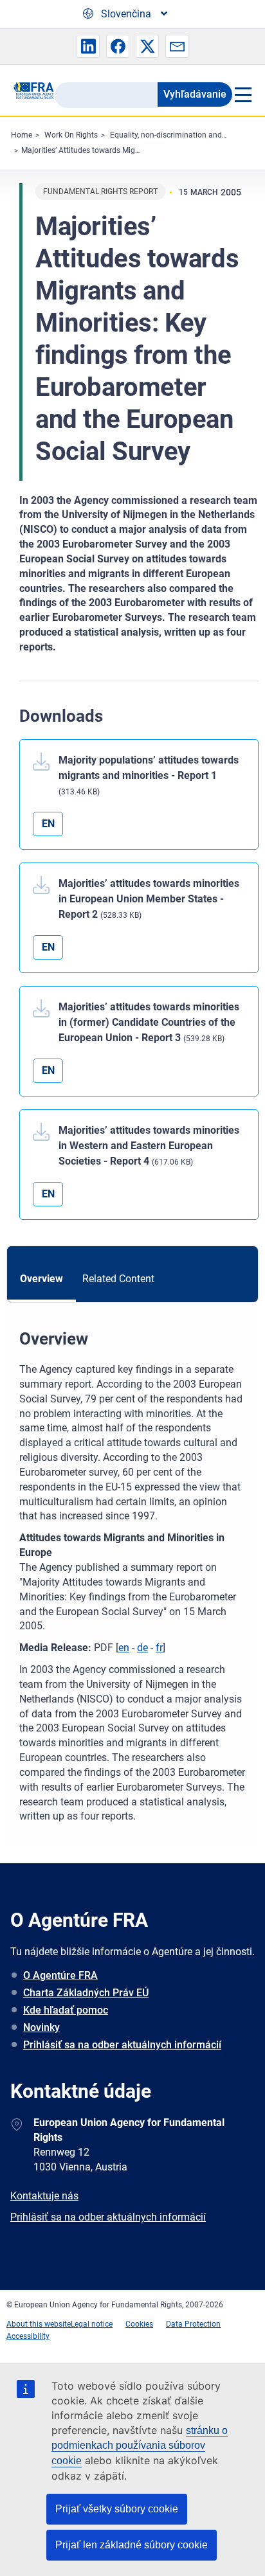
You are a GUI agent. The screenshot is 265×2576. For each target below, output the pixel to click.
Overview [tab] (41, 1279)
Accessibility (28, 2336)
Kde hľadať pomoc (66, 2010)
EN (48, 824)
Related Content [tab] (118, 1279)
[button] (88, 46)
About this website (39, 2324)
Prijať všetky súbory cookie (117, 2509)
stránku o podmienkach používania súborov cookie (140, 2446)
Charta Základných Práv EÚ (86, 1993)
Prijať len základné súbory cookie (132, 2545)
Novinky (41, 2027)
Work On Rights (71, 135)
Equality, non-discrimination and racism (179, 135)
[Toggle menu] (242, 94)
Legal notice (92, 2324)
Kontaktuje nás (44, 2196)
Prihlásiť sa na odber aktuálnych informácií (122, 2045)
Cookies (139, 2324)
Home (22, 135)
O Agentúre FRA (60, 1975)
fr (159, 1648)
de (142, 1648)
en (124, 1648)
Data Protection (193, 2324)
